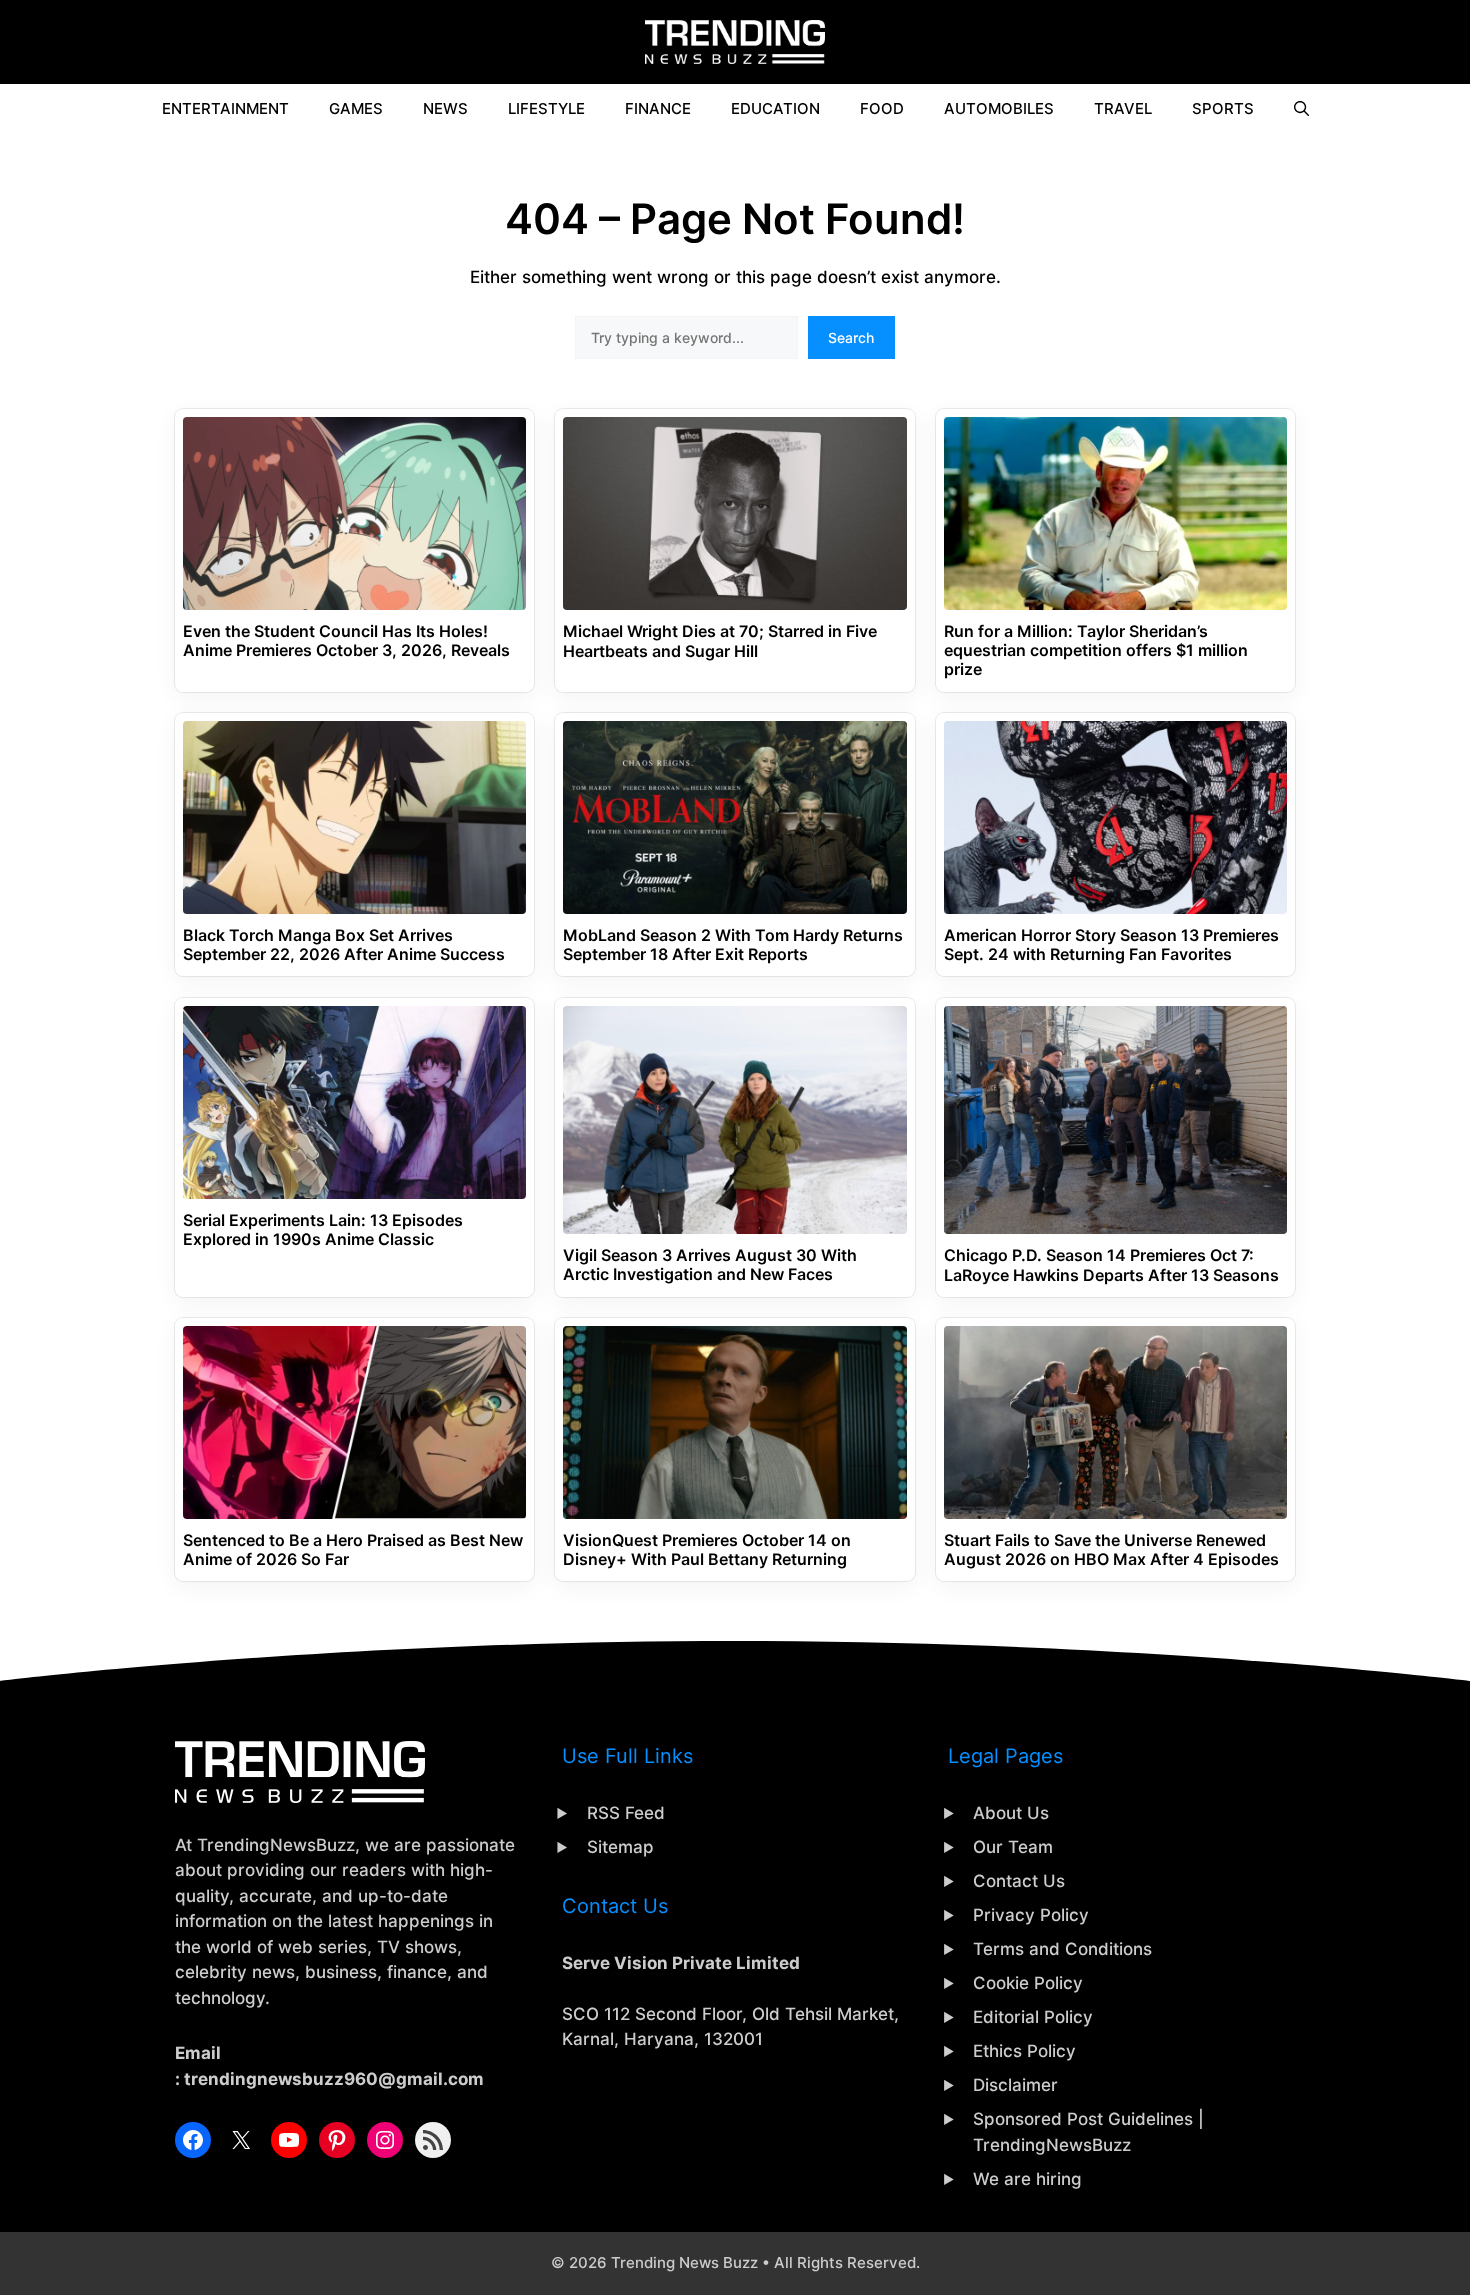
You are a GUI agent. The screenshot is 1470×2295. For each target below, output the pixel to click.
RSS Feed (626, 1813)
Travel (1123, 108)
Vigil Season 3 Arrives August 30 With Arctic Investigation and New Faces (710, 1265)
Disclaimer (1015, 2085)
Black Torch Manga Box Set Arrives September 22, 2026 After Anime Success (344, 945)
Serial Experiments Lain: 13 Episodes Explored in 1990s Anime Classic (323, 1230)
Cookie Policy (1028, 1983)
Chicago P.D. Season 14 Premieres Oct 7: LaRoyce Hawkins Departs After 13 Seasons (1111, 1265)
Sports (1223, 108)
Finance (658, 108)
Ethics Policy (1024, 2051)
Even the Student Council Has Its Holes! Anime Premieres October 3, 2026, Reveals (346, 641)
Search (851, 337)
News (445, 108)
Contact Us (1019, 1881)
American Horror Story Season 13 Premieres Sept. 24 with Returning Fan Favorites (1111, 945)
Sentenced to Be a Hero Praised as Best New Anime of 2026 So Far (353, 1550)
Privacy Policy (1031, 1915)
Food (882, 108)
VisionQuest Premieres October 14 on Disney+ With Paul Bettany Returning (707, 1550)
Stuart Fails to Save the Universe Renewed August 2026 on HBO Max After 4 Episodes (1111, 1550)
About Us (1011, 1813)
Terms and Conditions (1062, 1949)
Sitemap (620, 1847)
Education (775, 108)
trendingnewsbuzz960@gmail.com (334, 2079)
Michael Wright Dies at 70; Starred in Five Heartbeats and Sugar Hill (720, 641)
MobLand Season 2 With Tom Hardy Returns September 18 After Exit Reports (733, 945)
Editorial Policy (1033, 2017)
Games (356, 108)
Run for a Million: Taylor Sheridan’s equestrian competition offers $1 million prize (1096, 650)
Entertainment (225, 108)
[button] (1301, 109)
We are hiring (1027, 2179)
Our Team (1013, 1847)
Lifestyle (546, 108)
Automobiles (999, 108)
